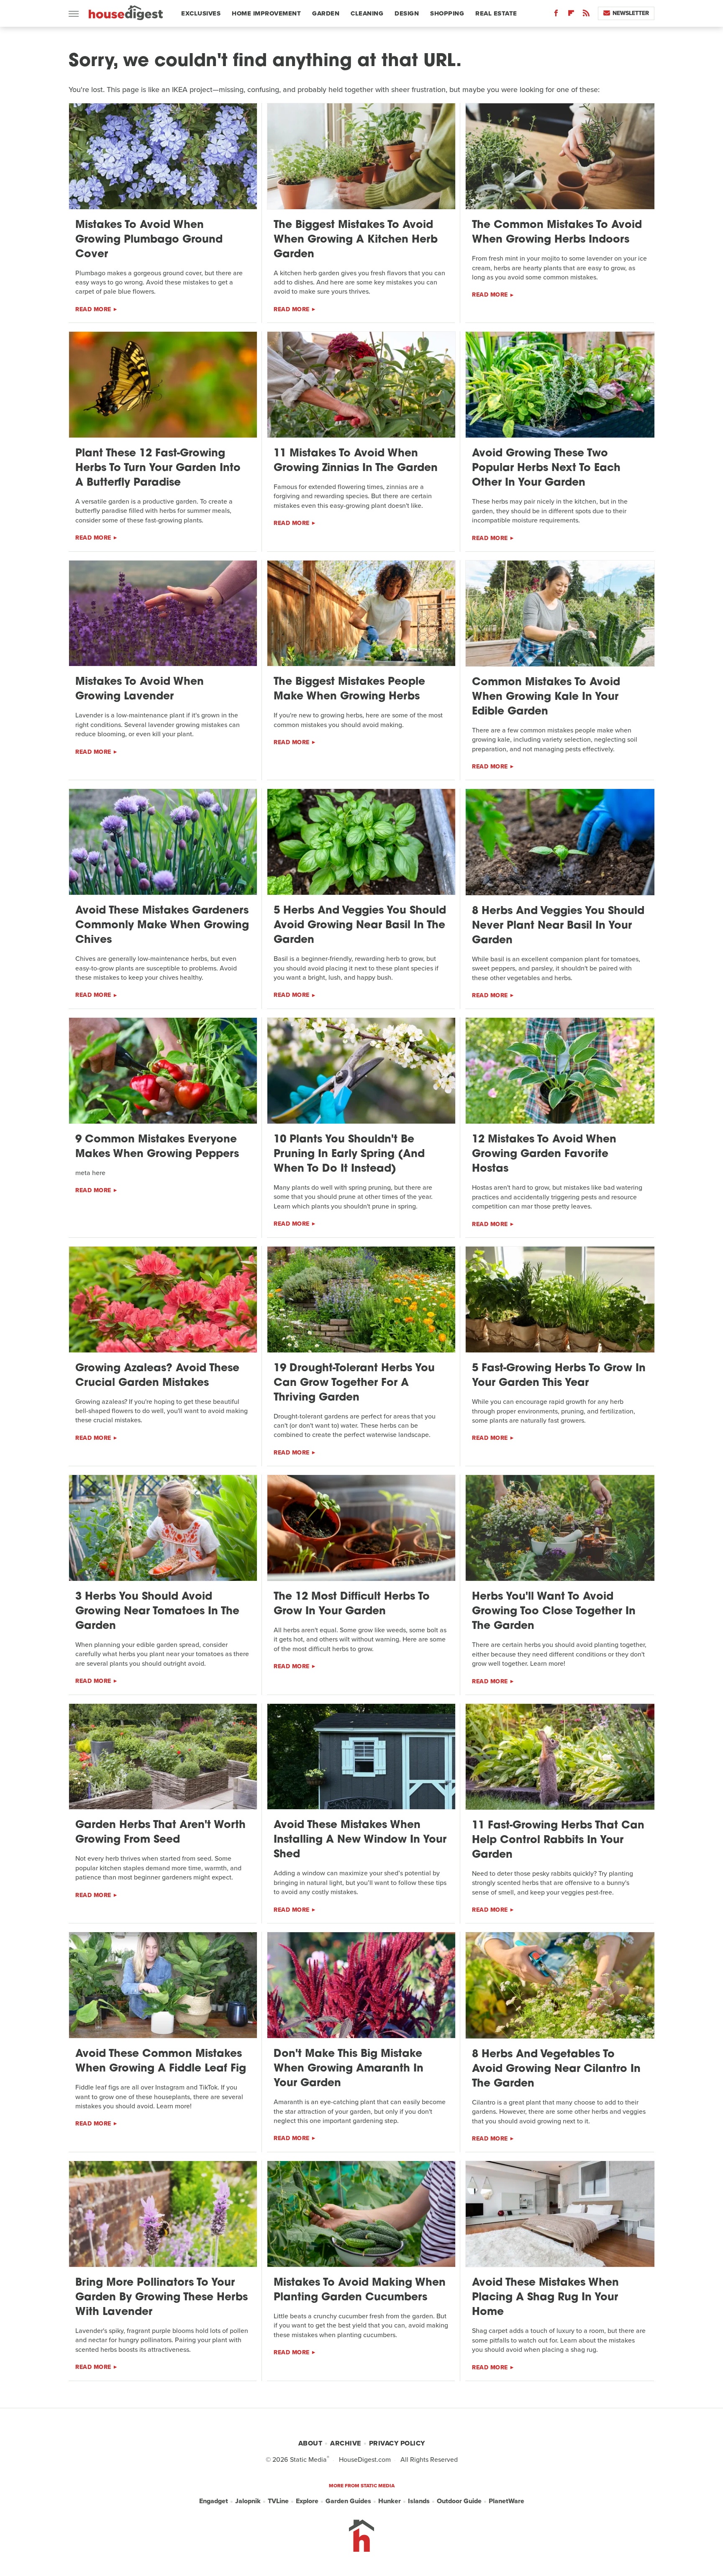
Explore (307, 2501)
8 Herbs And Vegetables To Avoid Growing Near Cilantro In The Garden (556, 2069)
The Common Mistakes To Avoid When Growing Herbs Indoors (557, 233)
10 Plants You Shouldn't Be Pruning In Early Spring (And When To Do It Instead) (349, 1154)
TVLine (278, 2501)
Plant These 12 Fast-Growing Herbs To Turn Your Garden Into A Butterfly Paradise (158, 468)
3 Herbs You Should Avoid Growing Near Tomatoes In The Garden (157, 1612)
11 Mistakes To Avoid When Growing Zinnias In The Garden (356, 461)
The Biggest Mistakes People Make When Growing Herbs (349, 689)
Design (407, 13)
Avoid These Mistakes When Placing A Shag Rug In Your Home (545, 2298)
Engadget (214, 2501)
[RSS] (586, 15)
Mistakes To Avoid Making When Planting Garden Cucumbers (360, 2290)
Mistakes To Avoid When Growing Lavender (140, 689)
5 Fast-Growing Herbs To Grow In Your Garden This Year (559, 1376)
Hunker (390, 2501)
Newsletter (631, 13)
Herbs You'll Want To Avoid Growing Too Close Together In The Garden (554, 1612)
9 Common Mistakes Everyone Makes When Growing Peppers (157, 1147)
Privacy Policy (397, 2443)
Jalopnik (248, 2501)
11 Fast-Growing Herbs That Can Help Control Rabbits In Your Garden (558, 1840)
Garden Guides (348, 2501)
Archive (346, 2443)
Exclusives (201, 13)
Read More (93, 309)
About (310, 2443)
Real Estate (496, 13)
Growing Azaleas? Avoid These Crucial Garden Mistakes (157, 1376)
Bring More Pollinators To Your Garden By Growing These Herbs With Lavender (162, 2298)
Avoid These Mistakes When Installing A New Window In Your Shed (360, 1840)
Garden (326, 13)
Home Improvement (266, 13)
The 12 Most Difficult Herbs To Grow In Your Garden (352, 1604)
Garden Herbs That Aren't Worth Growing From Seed (160, 1833)
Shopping (447, 13)
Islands (419, 2501)
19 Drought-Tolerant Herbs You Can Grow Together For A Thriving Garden (354, 1383)
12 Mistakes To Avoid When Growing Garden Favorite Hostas (544, 1154)
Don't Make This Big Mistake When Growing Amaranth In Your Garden (349, 2069)
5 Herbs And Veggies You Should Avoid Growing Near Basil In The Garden (360, 926)
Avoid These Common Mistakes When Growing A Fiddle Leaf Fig (161, 2061)
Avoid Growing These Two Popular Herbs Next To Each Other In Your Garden (546, 468)
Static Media (308, 2459)
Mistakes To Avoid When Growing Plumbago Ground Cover (149, 240)
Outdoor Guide (459, 2501)
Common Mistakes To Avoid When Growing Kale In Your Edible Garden (546, 697)
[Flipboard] (571, 15)
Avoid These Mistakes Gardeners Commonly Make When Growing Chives (162, 926)
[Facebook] (556, 15)
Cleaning (367, 13)
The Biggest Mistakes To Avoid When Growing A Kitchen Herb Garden (356, 240)
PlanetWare (506, 2501)
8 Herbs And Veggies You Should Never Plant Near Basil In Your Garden (558, 926)
